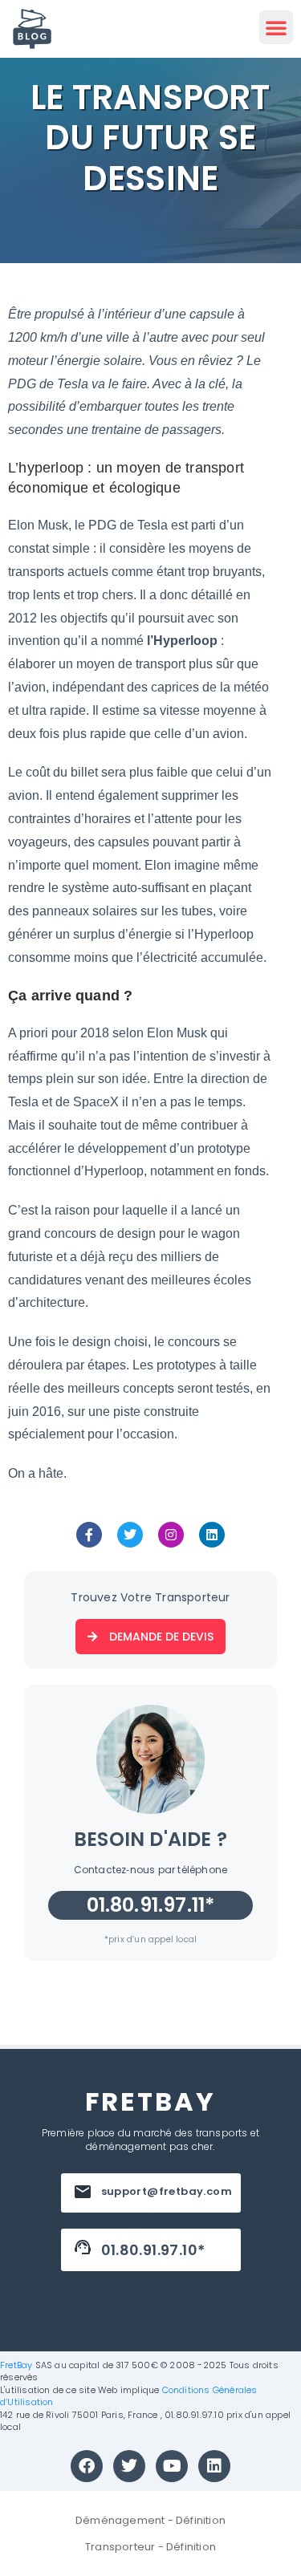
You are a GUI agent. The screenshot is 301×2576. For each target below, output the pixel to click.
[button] (276, 27)
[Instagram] (171, 1535)
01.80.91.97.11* (151, 1905)
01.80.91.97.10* (153, 2250)
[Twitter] (130, 1535)
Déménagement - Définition (150, 2520)
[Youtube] (172, 2466)
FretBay (16, 2365)
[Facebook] (87, 2466)
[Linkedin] (212, 1535)
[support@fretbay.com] (83, 2192)
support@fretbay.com (167, 2191)
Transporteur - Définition (150, 2547)
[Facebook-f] (89, 1535)
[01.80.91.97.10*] (83, 2247)
